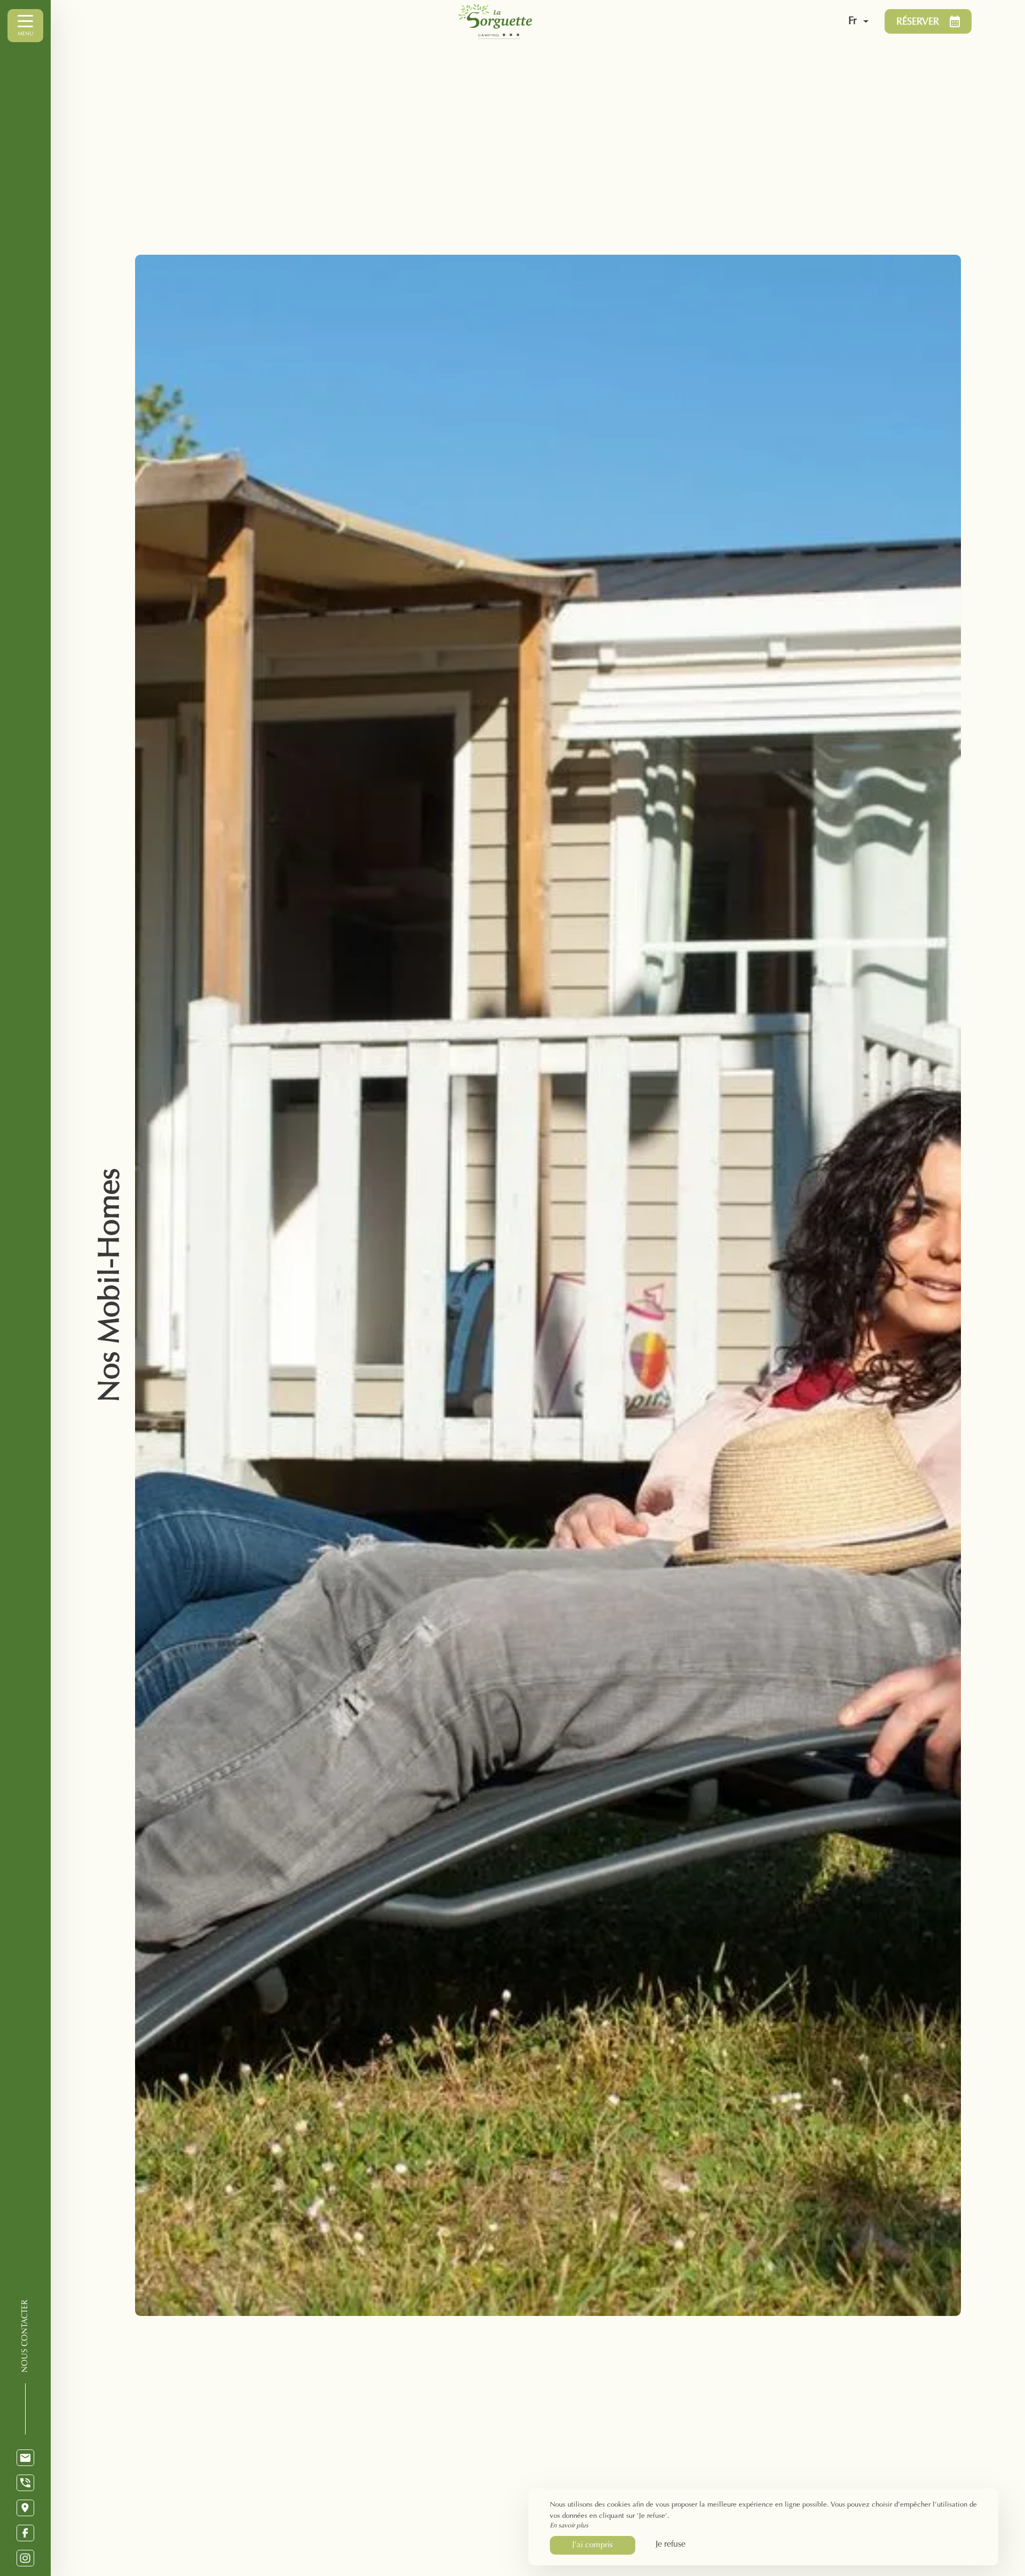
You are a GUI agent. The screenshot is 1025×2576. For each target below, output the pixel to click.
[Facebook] (25, 2533)
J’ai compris (593, 2545)
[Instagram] (25, 2558)
